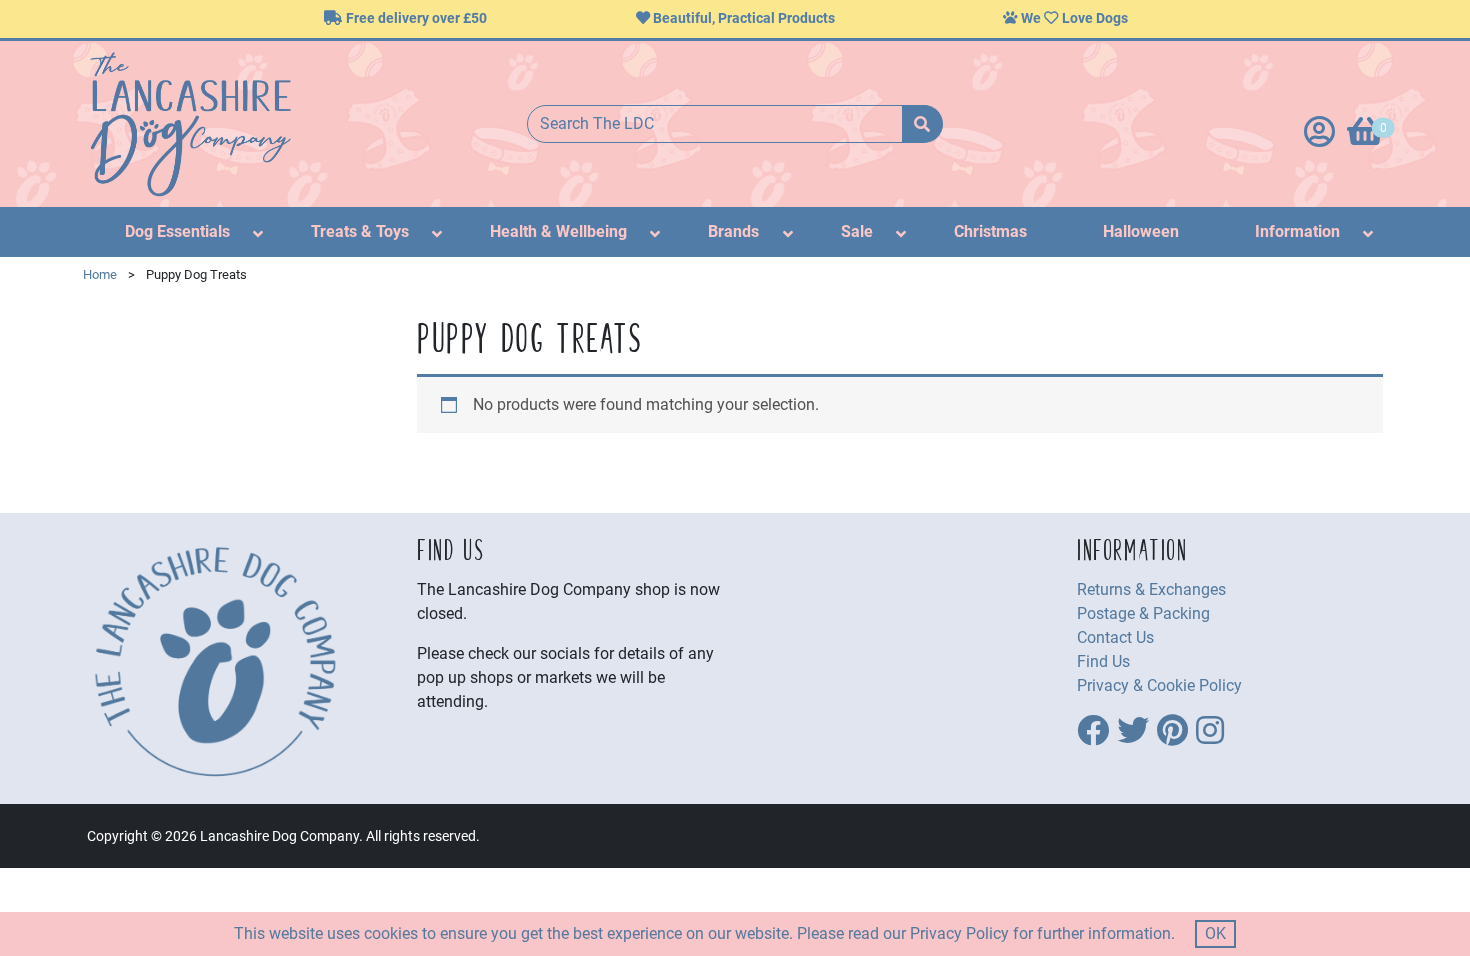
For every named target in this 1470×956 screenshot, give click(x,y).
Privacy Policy (959, 933)
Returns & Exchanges (1151, 589)
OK (1215, 933)
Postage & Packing (1143, 613)
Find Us (1103, 661)
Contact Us (1115, 637)
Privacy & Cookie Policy (1159, 685)
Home (100, 274)
